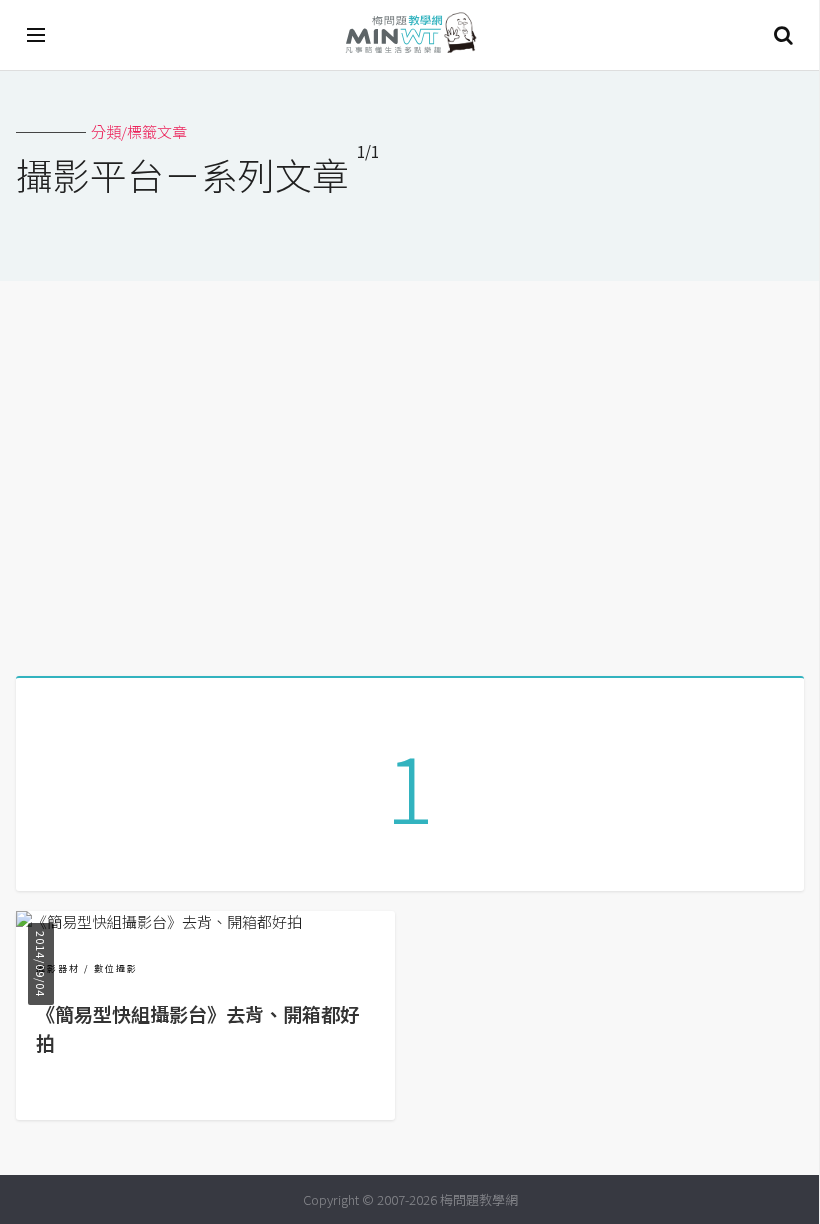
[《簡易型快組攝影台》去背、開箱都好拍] (159, 921)
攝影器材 (58, 968)
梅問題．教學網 (410, 35)
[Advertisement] (410, 471)
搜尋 (783, 35)
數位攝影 (116, 968)
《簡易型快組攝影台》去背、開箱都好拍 (197, 1028)
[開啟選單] (37, 35)
